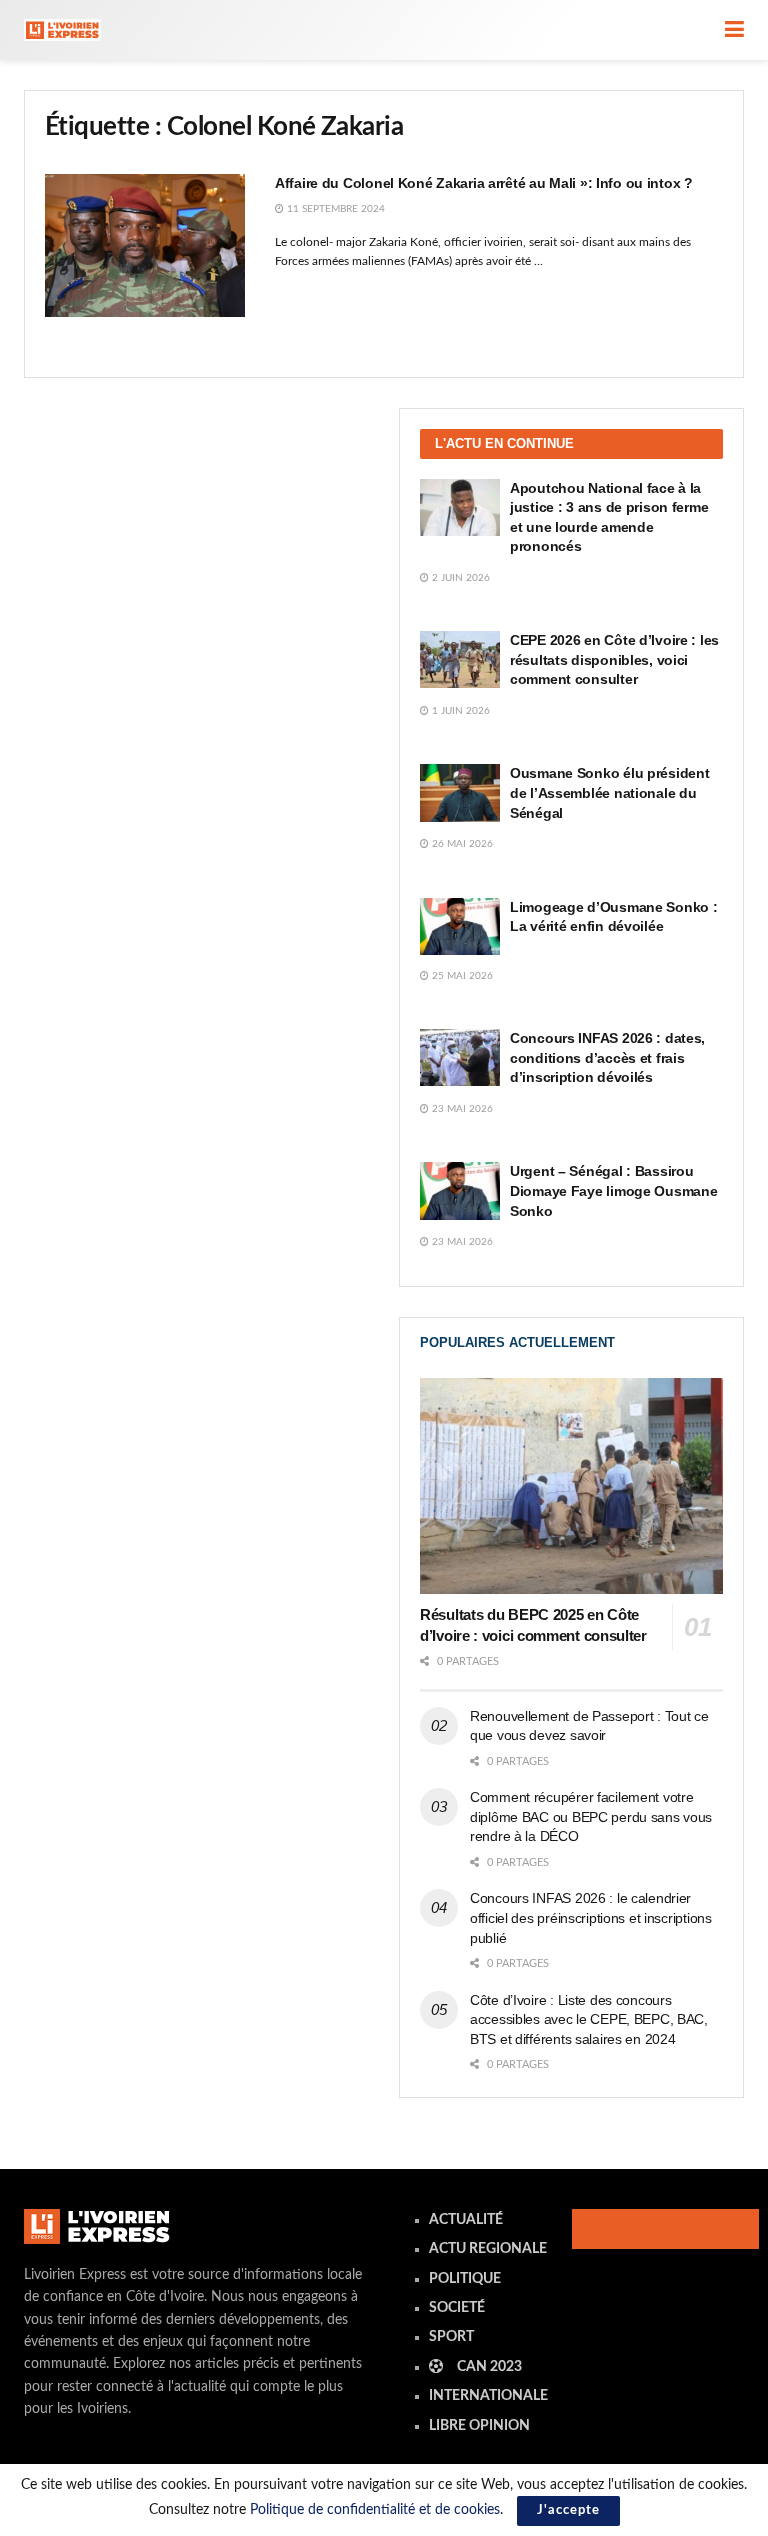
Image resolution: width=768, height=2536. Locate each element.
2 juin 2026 (459, 578)
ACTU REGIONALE (488, 2249)
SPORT (451, 2337)
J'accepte (568, 2510)
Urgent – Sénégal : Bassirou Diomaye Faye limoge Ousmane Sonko (613, 1190)
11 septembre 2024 (334, 209)
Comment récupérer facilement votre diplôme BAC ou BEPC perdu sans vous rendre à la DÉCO (591, 1816)
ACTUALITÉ (466, 2220)
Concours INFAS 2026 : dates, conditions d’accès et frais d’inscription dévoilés (607, 1057)
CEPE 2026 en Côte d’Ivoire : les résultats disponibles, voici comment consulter (614, 659)
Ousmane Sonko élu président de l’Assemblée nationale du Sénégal (609, 792)
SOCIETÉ (457, 2308)
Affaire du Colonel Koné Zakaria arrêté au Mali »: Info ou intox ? (484, 183)
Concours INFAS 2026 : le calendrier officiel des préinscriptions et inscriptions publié (591, 1917)
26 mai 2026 (461, 844)
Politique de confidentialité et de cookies (375, 2510)
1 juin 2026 (459, 711)
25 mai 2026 (461, 976)
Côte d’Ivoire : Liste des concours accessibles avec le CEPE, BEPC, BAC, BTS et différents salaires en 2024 (589, 2019)
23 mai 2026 (461, 1109)
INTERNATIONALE (488, 2396)
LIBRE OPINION (479, 2426)
